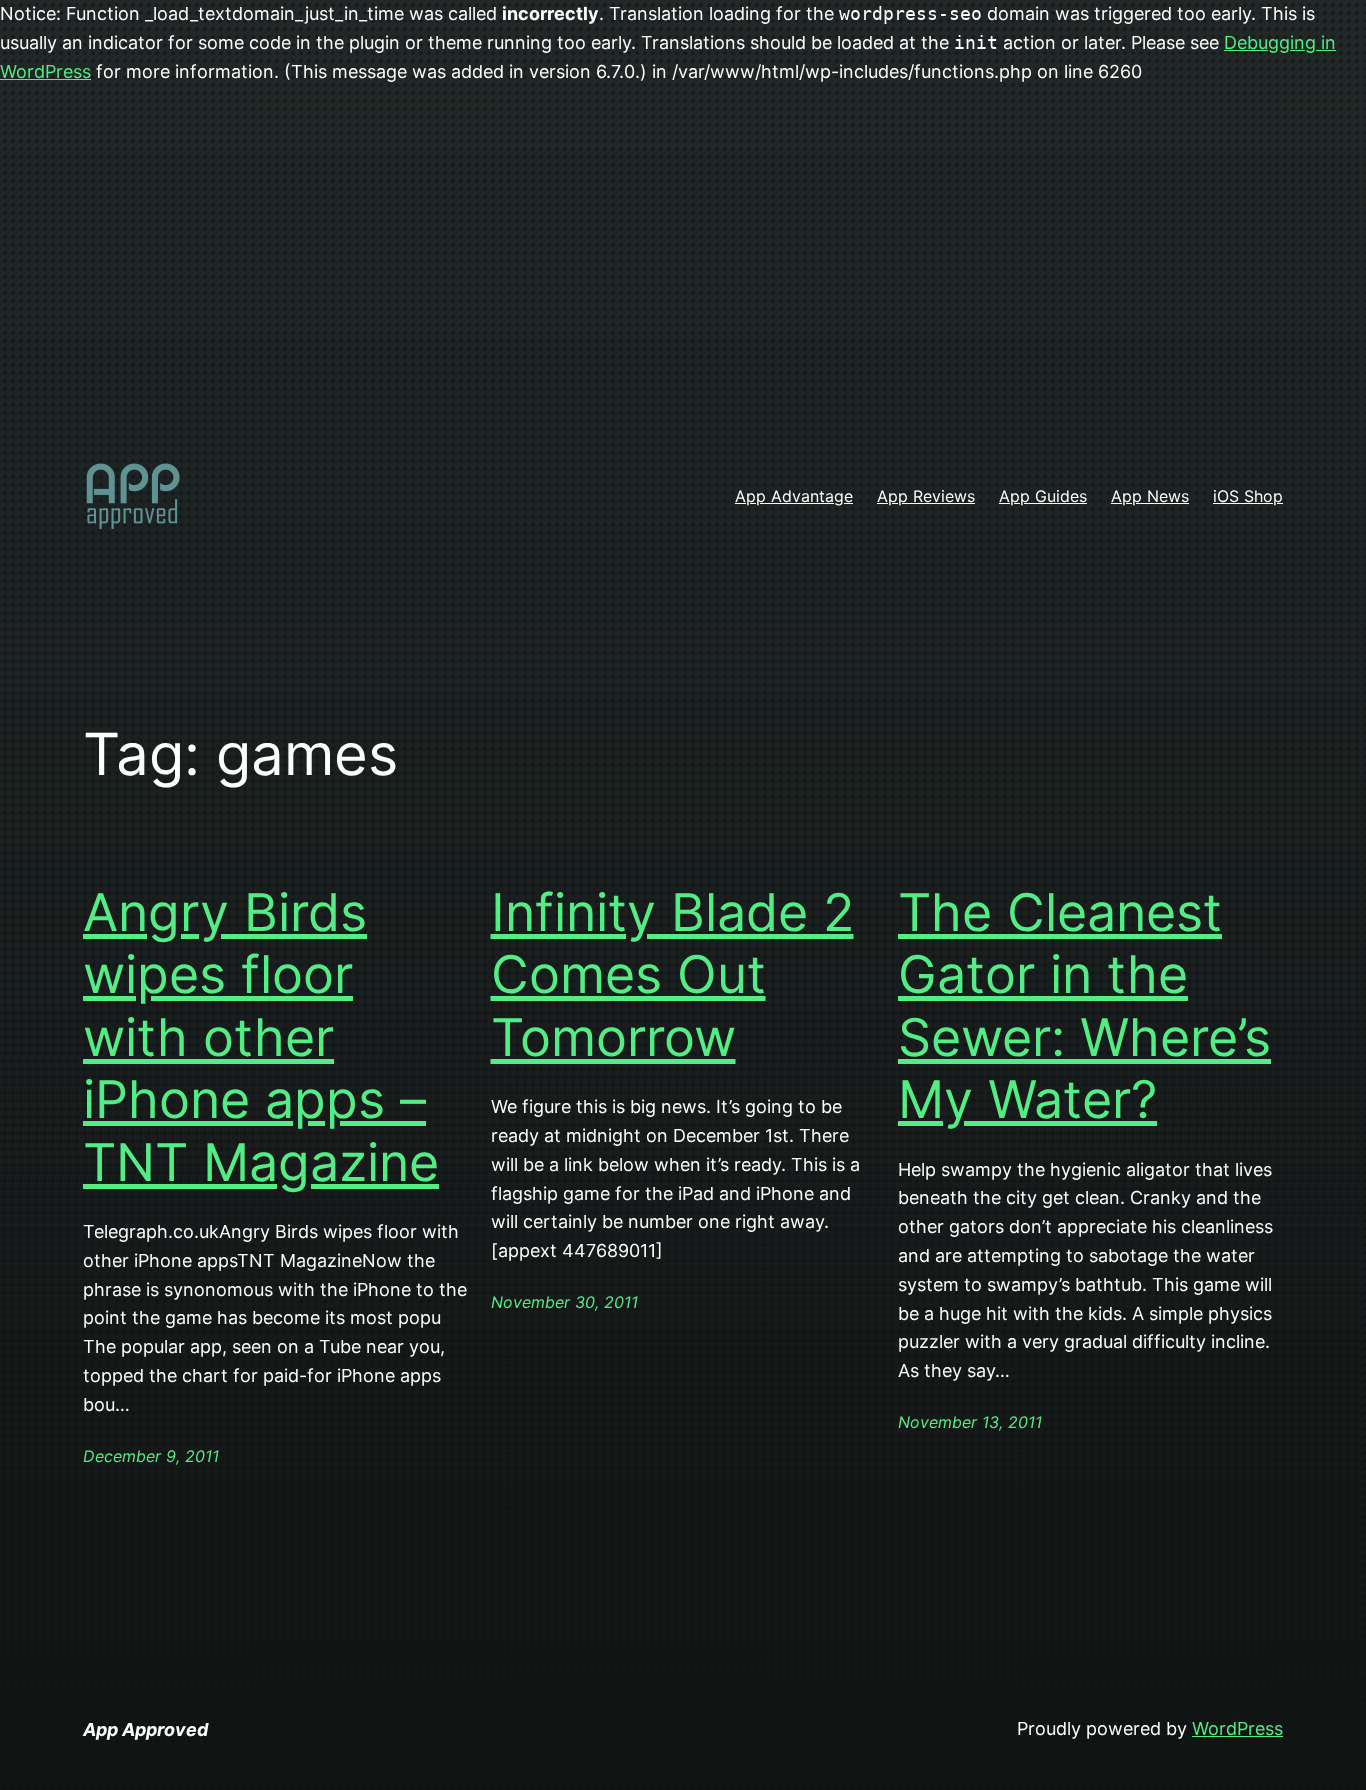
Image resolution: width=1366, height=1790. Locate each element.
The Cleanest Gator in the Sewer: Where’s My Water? (1084, 1006)
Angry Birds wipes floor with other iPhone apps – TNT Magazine (261, 1038)
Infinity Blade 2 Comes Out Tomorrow (672, 975)
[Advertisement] (683, 282)
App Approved (145, 1729)
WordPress (1237, 1728)
